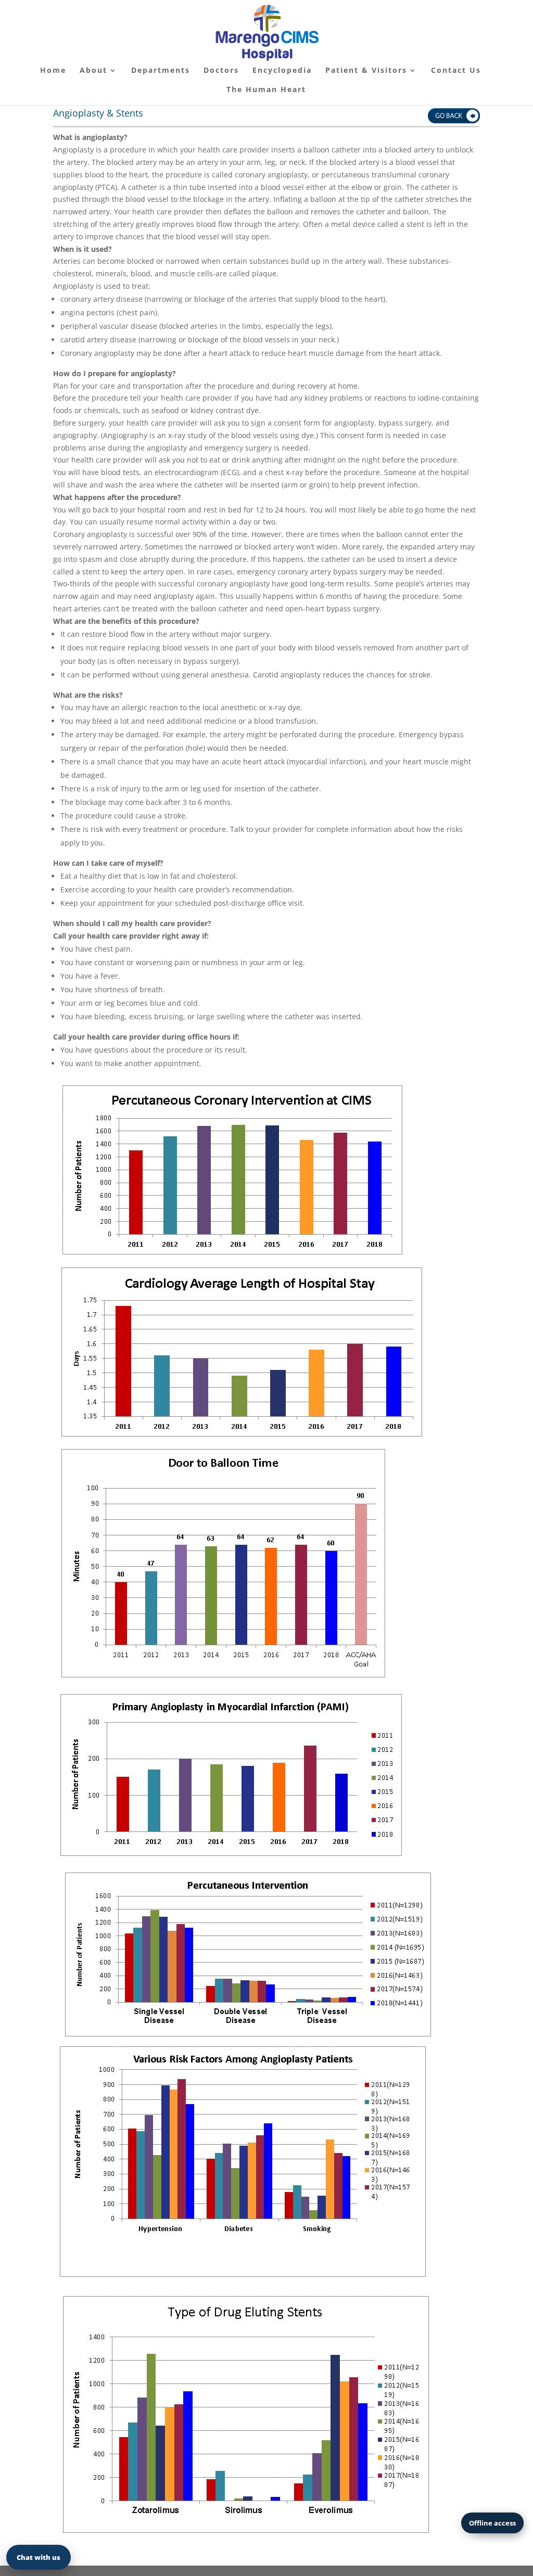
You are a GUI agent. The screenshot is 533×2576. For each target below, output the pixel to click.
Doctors (221, 71)
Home (53, 71)
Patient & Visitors (366, 71)
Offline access (492, 2523)
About (93, 71)
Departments (161, 71)
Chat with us (39, 2557)
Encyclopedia (282, 71)
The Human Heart (266, 90)
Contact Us (456, 71)
